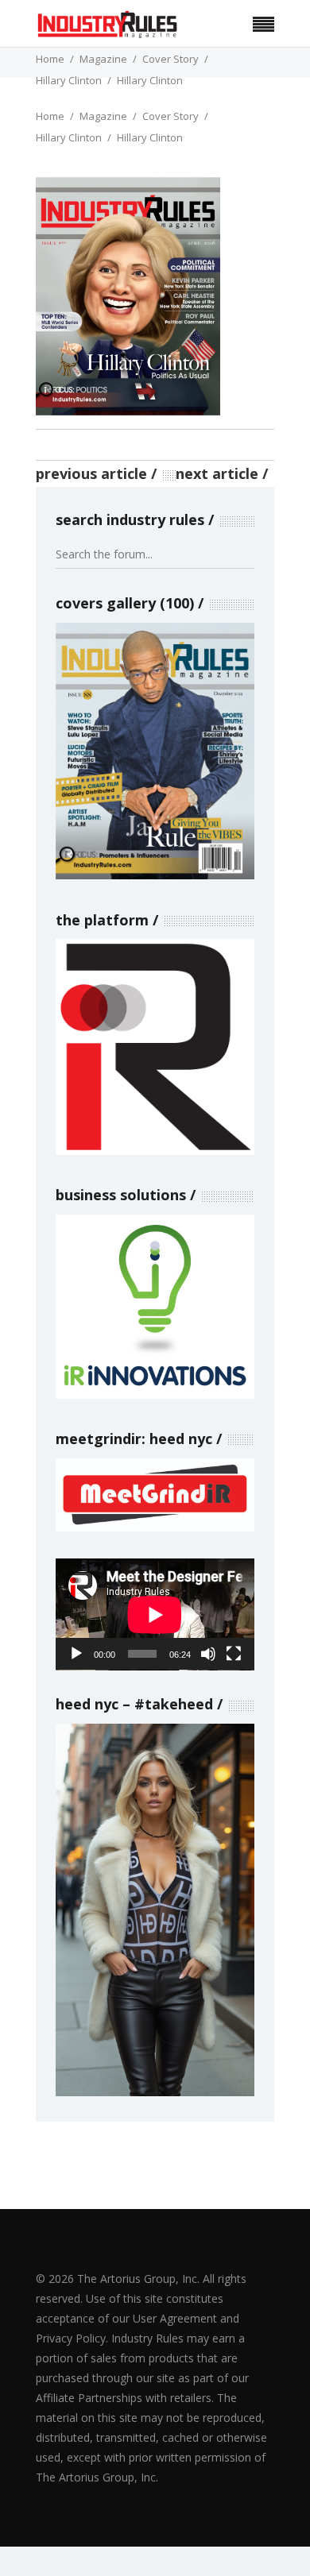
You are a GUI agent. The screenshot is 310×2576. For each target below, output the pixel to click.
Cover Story (170, 59)
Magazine (103, 59)
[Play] (76, 1654)
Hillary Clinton (69, 80)
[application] (155, 1614)
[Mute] (208, 1654)
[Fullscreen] (234, 1654)
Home (50, 59)
